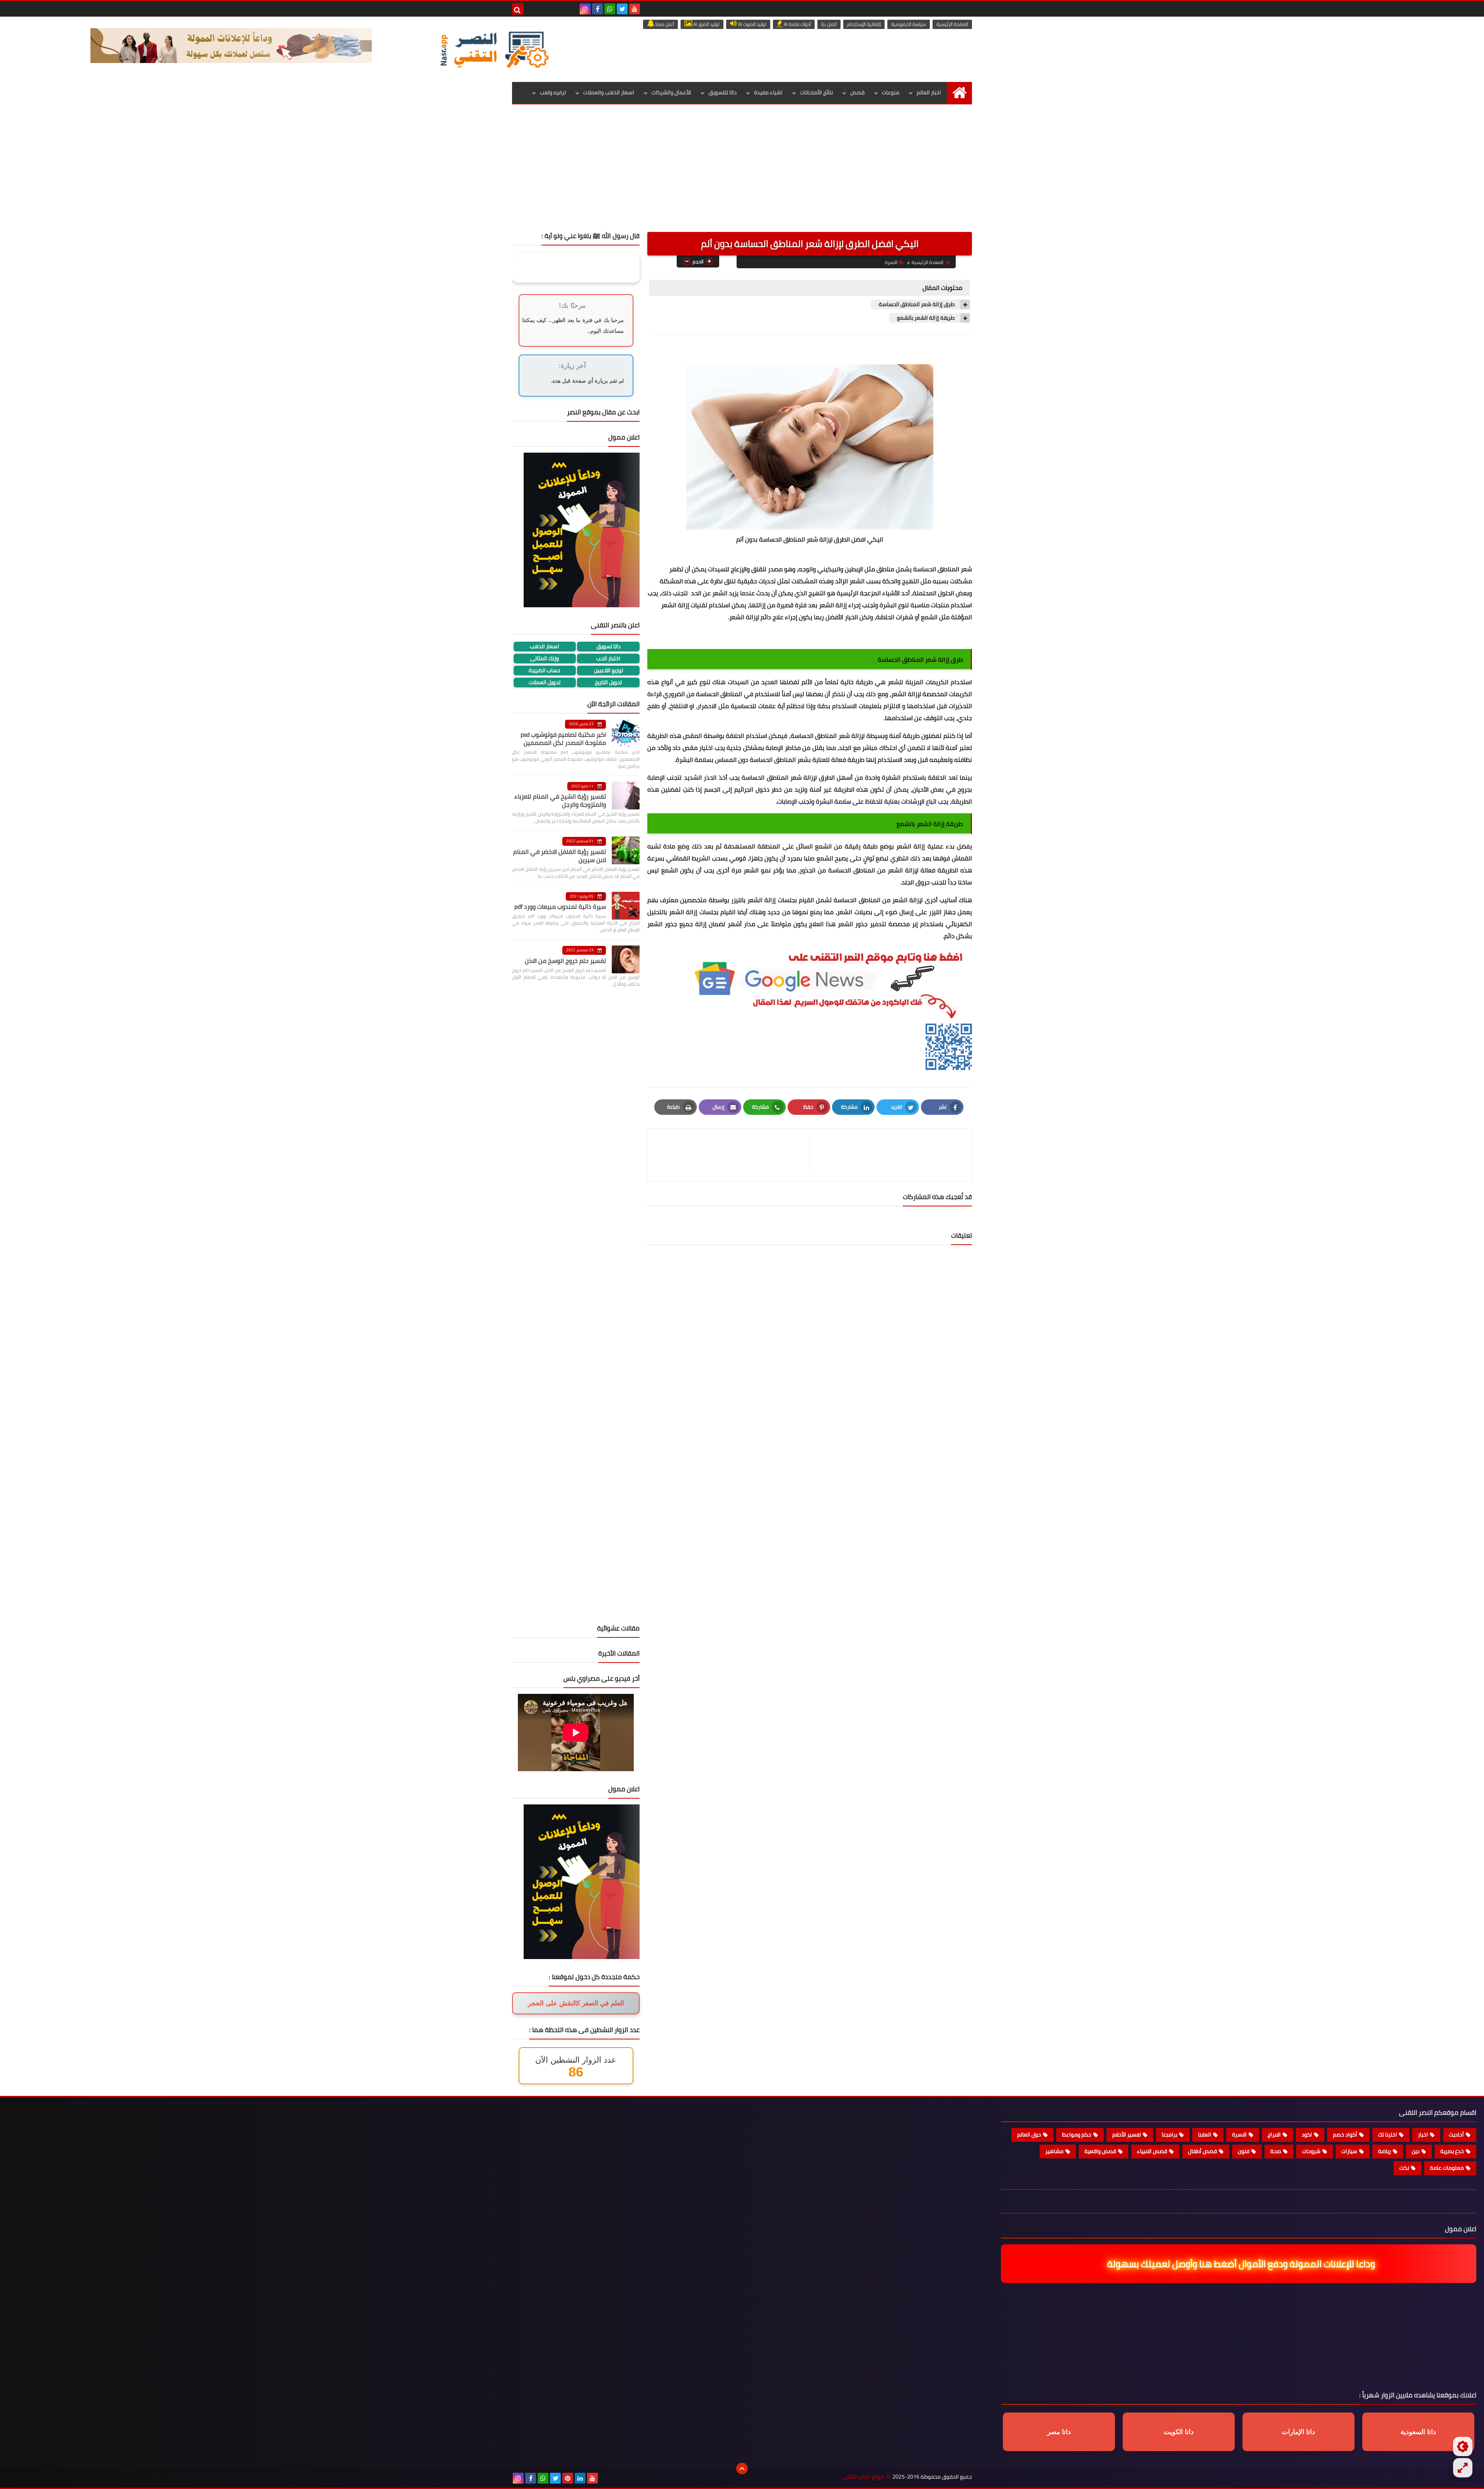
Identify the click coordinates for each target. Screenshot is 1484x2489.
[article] (733, 1155)
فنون (1244, 2151)
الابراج (1274, 2135)
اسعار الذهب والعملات (609, 92)
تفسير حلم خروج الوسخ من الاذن (565, 961)
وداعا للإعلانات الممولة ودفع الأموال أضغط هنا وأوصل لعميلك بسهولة (1242, 2264)
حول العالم (1029, 2135)
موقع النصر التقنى (863, 2477)
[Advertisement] (742, 174)
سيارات (1349, 2151)
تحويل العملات (545, 682)
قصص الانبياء (1152, 2151)
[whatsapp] (610, 9)
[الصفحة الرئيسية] (959, 93)
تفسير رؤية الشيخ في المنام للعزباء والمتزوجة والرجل (560, 800)
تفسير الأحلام (1127, 2135)
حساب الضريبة (545, 670)
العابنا (1205, 2135)
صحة (1276, 2151)
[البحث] (518, 9)
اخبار (1423, 2135)
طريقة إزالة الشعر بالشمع (926, 318)
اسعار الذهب (545, 647)
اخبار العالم (929, 92)
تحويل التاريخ (608, 682)
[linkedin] (580, 2478)
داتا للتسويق (722, 92)
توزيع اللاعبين (608, 670)
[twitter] (622, 9)
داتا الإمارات (1298, 2432)
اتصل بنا (829, 24)
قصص (857, 92)
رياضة (1384, 2151)
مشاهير (1054, 2151)
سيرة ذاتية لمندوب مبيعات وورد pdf (560, 906)
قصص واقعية (1100, 2151)
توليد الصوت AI (752, 24)
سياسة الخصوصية (909, 24)
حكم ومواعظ (1077, 2135)
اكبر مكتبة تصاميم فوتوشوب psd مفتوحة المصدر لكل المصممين (563, 739)
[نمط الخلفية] (1463, 2468)
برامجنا (1169, 2135)
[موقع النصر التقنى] (494, 49)
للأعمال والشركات (671, 92)
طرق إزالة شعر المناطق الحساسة (917, 304)
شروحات (1311, 2151)
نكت (1404, 2168)
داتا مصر (1059, 2432)
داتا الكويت (1179, 2432)
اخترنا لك (1388, 2135)
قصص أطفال (1202, 2151)
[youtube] (635, 9)
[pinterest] (568, 2478)
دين (1416, 2151)
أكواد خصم (1345, 2135)
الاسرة (891, 262)
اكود (1307, 2135)
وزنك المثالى (545, 658)
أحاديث (1456, 2135)
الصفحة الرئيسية (952, 24)
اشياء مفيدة (768, 92)
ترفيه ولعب (553, 92)
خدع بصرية (1452, 2151)
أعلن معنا (664, 24)
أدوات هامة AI (797, 24)
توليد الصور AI (706, 24)
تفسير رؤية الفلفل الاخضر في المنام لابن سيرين (560, 856)
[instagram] (585, 9)
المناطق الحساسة (936, 569)
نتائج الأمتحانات (816, 92)
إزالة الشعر (912, 846)
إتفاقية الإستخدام (864, 24)
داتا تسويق (608, 647)
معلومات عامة (1447, 2168)
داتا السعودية (1418, 2432)
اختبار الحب (608, 658)
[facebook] (597, 9)
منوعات (891, 92)
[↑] (742, 2469)
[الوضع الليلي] (1463, 2446)
